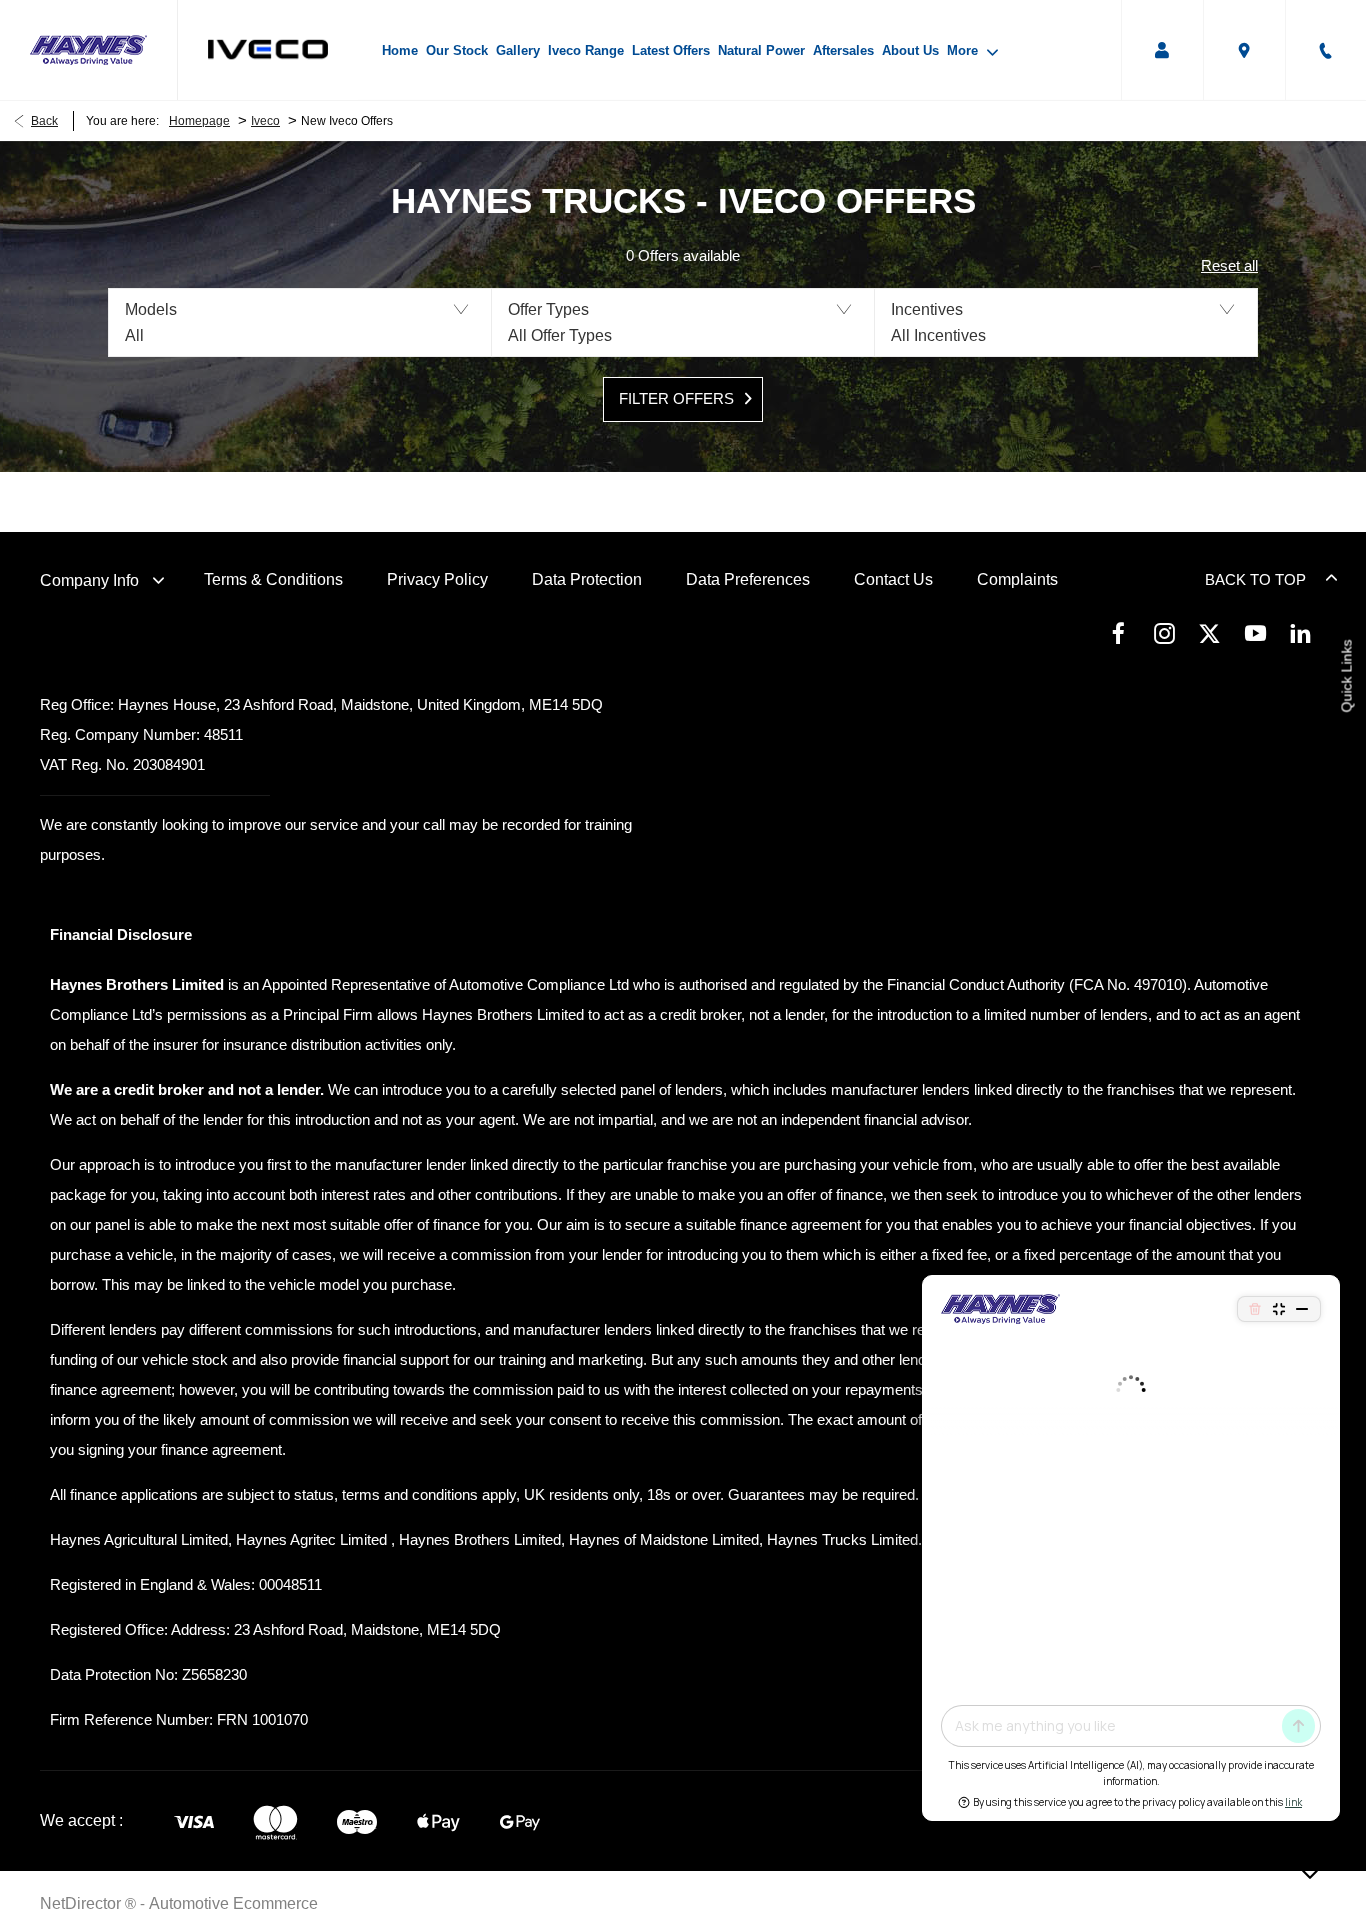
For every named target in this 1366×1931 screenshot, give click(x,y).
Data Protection (587, 579)
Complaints (1017, 579)
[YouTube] (1255, 633)
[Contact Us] (1325, 50)
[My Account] (1162, 50)
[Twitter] (1209, 633)
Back (44, 121)
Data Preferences (748, 579)
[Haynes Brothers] (88, 50)
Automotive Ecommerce (233, 1903)
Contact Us (893, 579)
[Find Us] (1244, 50)
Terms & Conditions (273, 579)
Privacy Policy (437, 579)
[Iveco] (268, 49)
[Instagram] (1164, 633)
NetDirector (82, 1903)
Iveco (265, 121)
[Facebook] (1118, 633)
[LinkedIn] (1300, 633)
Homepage (199, 121)
